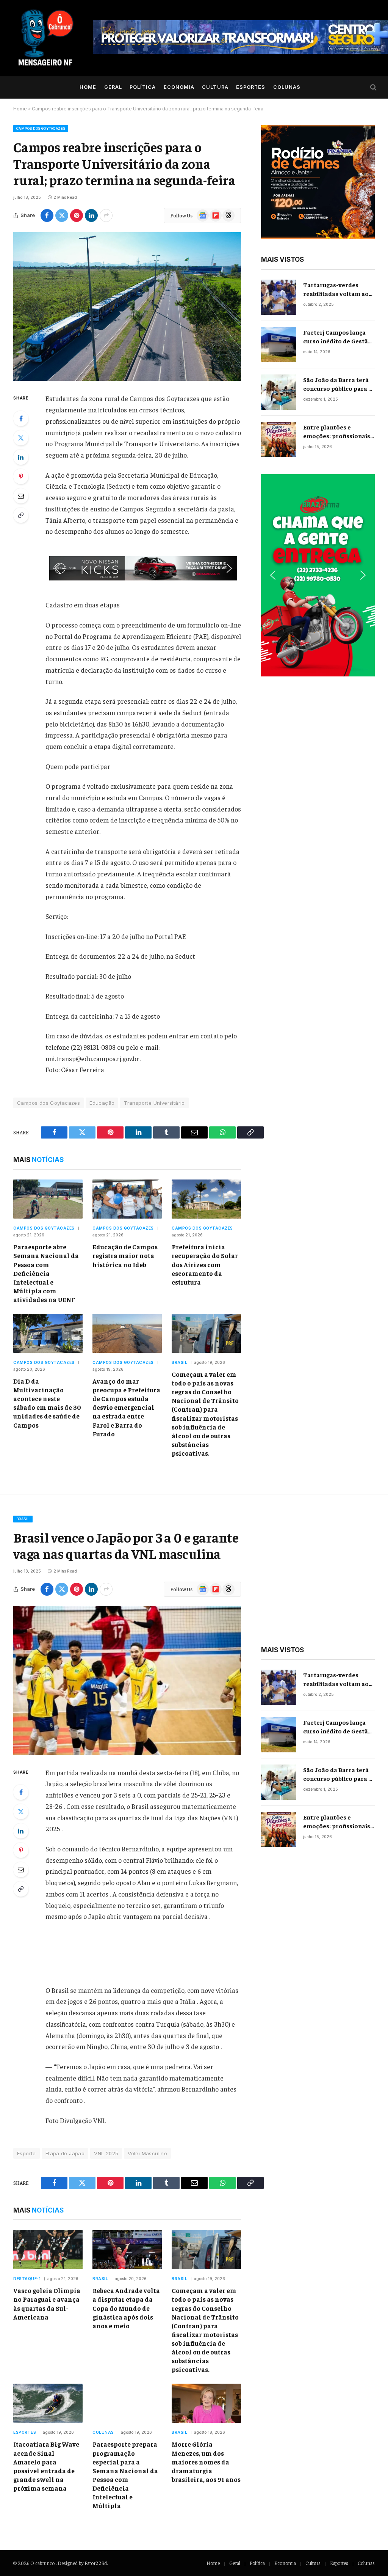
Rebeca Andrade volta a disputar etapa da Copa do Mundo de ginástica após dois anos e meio (126, 2308)
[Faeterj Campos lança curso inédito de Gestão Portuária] (279, 345)
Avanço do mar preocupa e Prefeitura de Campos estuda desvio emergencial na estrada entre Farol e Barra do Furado (126, 1407)
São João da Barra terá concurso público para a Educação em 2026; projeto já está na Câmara (337, 384)
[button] (143, 568)
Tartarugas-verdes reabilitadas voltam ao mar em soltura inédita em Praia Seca (336, 289)
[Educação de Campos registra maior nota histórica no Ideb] (127, 1199)
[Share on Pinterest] (77, 215)
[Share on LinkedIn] (91, 215)
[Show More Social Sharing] (106, 215)
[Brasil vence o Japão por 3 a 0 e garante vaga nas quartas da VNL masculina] (127, 1680)
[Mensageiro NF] (45, 38)
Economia (179, 87)
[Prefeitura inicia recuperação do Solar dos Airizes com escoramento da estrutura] (206, 1199)
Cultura (215, 87)
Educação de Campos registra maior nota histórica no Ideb (125, 1255)
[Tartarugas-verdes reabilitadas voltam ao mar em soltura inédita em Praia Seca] (279, 297)
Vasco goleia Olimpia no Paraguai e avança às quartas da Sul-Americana (47, 2303)
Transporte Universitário (154, 1103)
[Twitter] (21, 438)
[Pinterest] (21, 477)
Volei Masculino (147, 2153)
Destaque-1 (27, 2279)
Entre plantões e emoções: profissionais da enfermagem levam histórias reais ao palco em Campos (337, 432)
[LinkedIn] (21, 457)
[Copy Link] (21, 515)
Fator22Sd (96, 2563)
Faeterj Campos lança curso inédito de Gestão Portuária (337, 337)
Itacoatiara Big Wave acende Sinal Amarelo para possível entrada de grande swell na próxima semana (46, 2466)
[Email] (21, 496)
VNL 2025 (106, 2153)
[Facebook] (21, 418)
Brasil (179, 1362)
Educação (102, 1103)
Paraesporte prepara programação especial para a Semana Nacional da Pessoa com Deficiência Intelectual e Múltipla (125, 2475)
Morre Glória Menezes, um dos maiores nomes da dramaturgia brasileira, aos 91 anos (206, 2461)
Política (143, 87)
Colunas (287, 87)
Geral (113, 87)
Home (88, 87)
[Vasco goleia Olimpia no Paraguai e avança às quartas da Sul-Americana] (48, 2250)
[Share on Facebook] (47, 215)
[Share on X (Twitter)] (62, 215)
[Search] (373, 87)
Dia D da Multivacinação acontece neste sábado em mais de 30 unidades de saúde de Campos (47, 1403)
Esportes (251, 87)
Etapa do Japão (65, 2153)
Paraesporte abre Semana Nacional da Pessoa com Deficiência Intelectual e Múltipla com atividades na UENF (46, 1273)
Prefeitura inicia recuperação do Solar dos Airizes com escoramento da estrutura (205, 1264)
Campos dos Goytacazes (41, 128)
